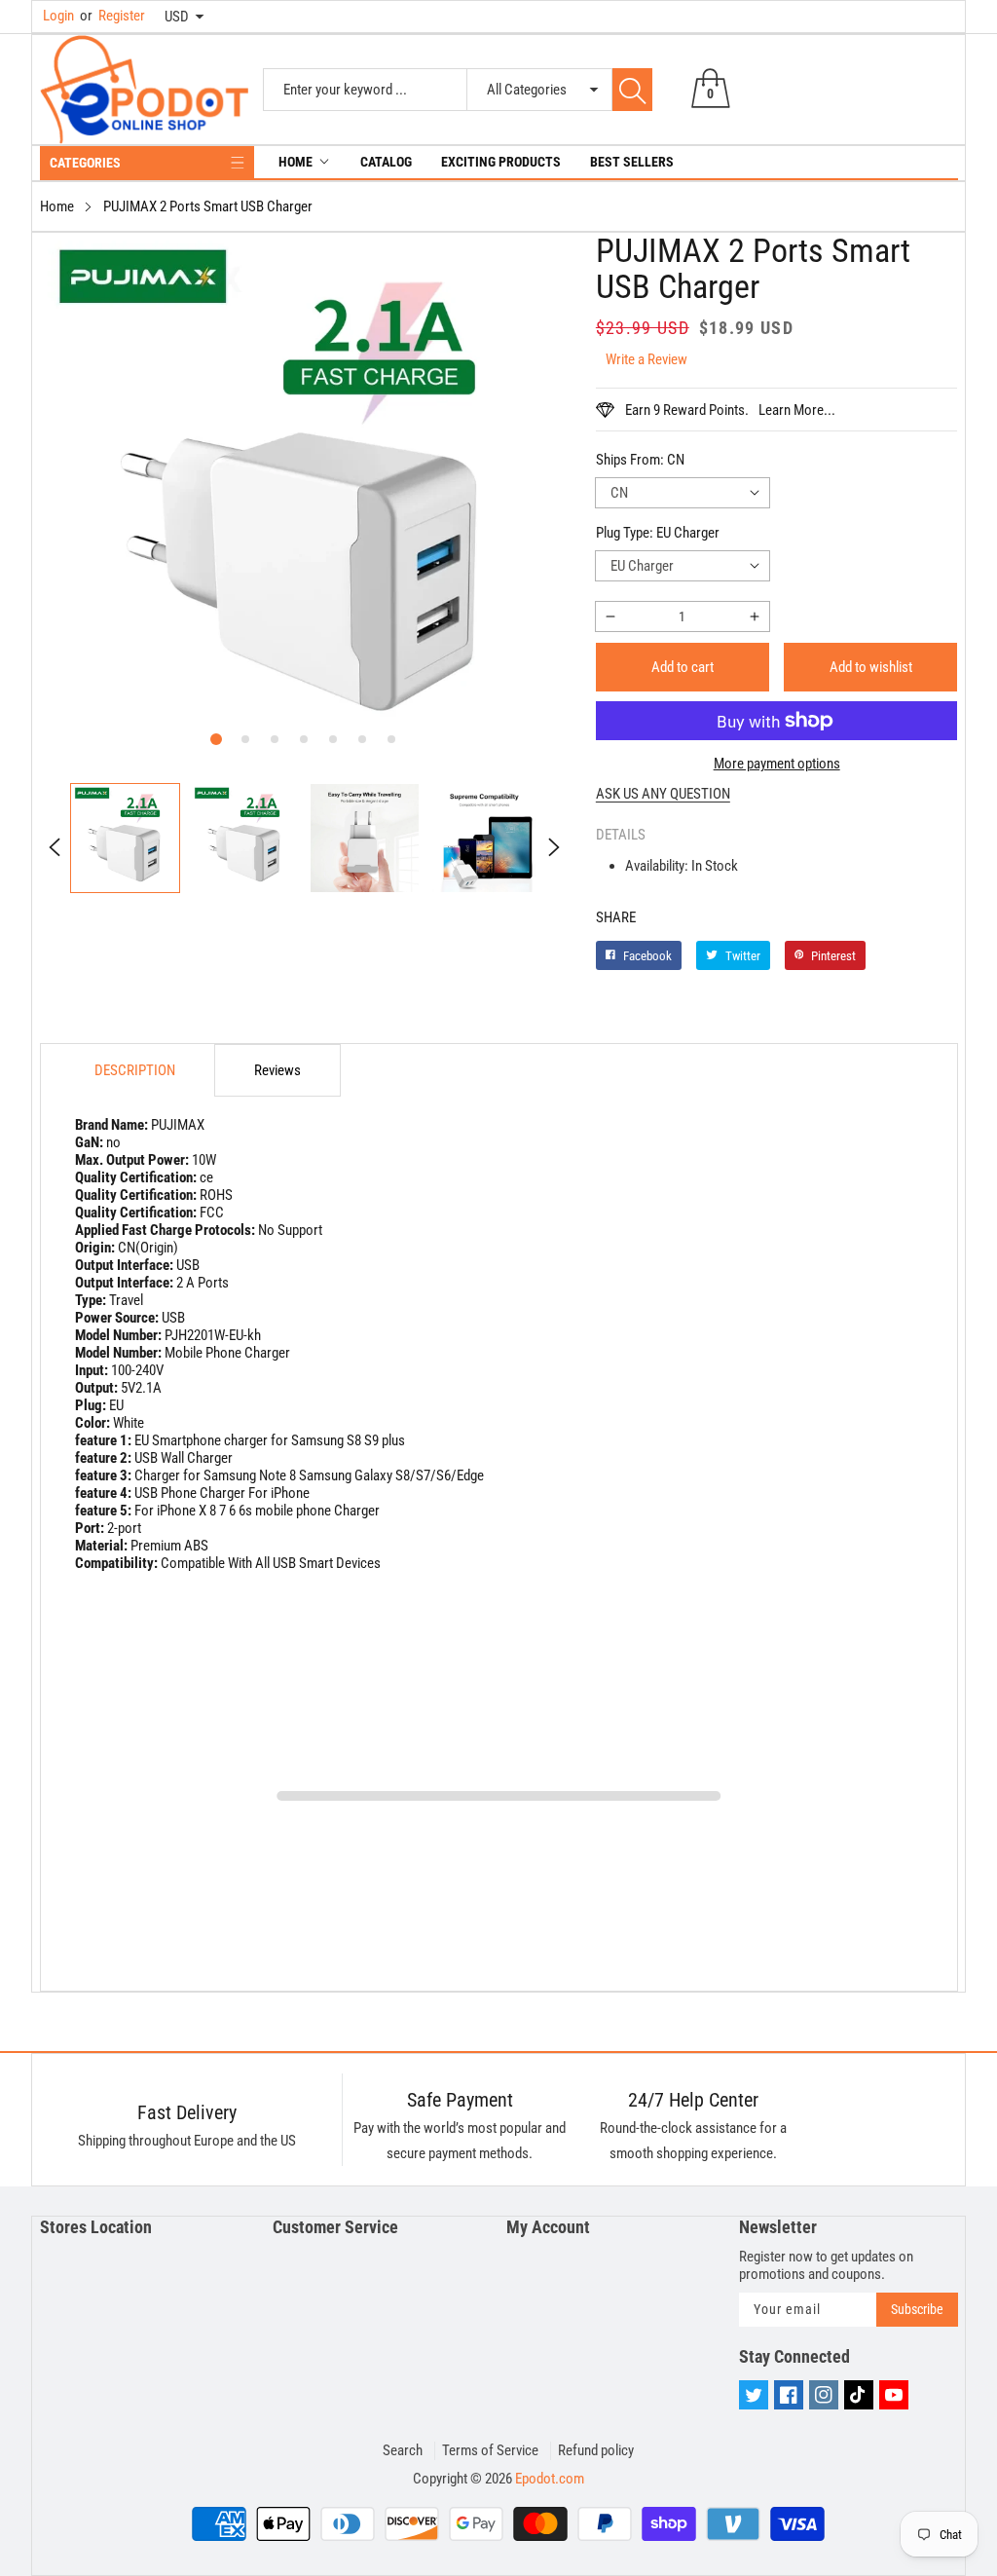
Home (295, 162)
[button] (216, 739)
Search (403, 2450)
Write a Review (646, 359)
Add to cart (683, 667)
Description (135, 1070)
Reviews (277, 1070)
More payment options (777, 764)
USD (177, 17)
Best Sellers (632, 162)
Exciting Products (501, 162)
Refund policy (596, 2450)
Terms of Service (490, 2450)
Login (58, 16)
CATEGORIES (85, 163)
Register (112, 16)
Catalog (386, 162)
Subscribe (917, 2309)
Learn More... (797, 410)
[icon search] (632, 90)
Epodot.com (550, 2479)
